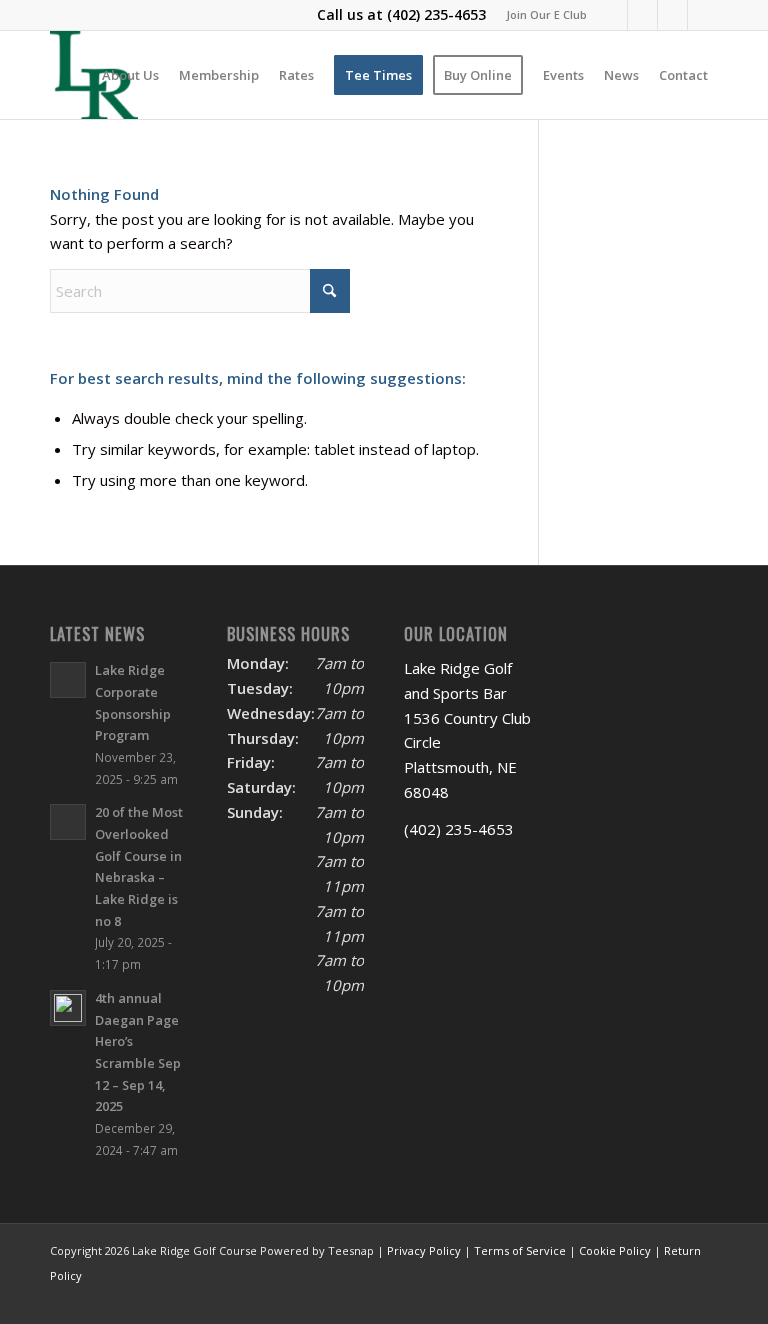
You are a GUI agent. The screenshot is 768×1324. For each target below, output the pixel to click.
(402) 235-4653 (436, 14)
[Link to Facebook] (612, 15)
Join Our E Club (546, 14)
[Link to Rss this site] (703, 15)
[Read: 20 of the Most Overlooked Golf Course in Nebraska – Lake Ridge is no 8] (68, 822)
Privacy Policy (424, 1250)
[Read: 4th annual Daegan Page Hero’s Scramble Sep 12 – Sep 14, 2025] (68, 1008)
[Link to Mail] (672, 15)
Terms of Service (520, 1250)
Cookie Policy (615, 1250)
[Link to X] (642, 15)
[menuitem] (541, 15)
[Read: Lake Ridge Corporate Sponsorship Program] (68, 680)
